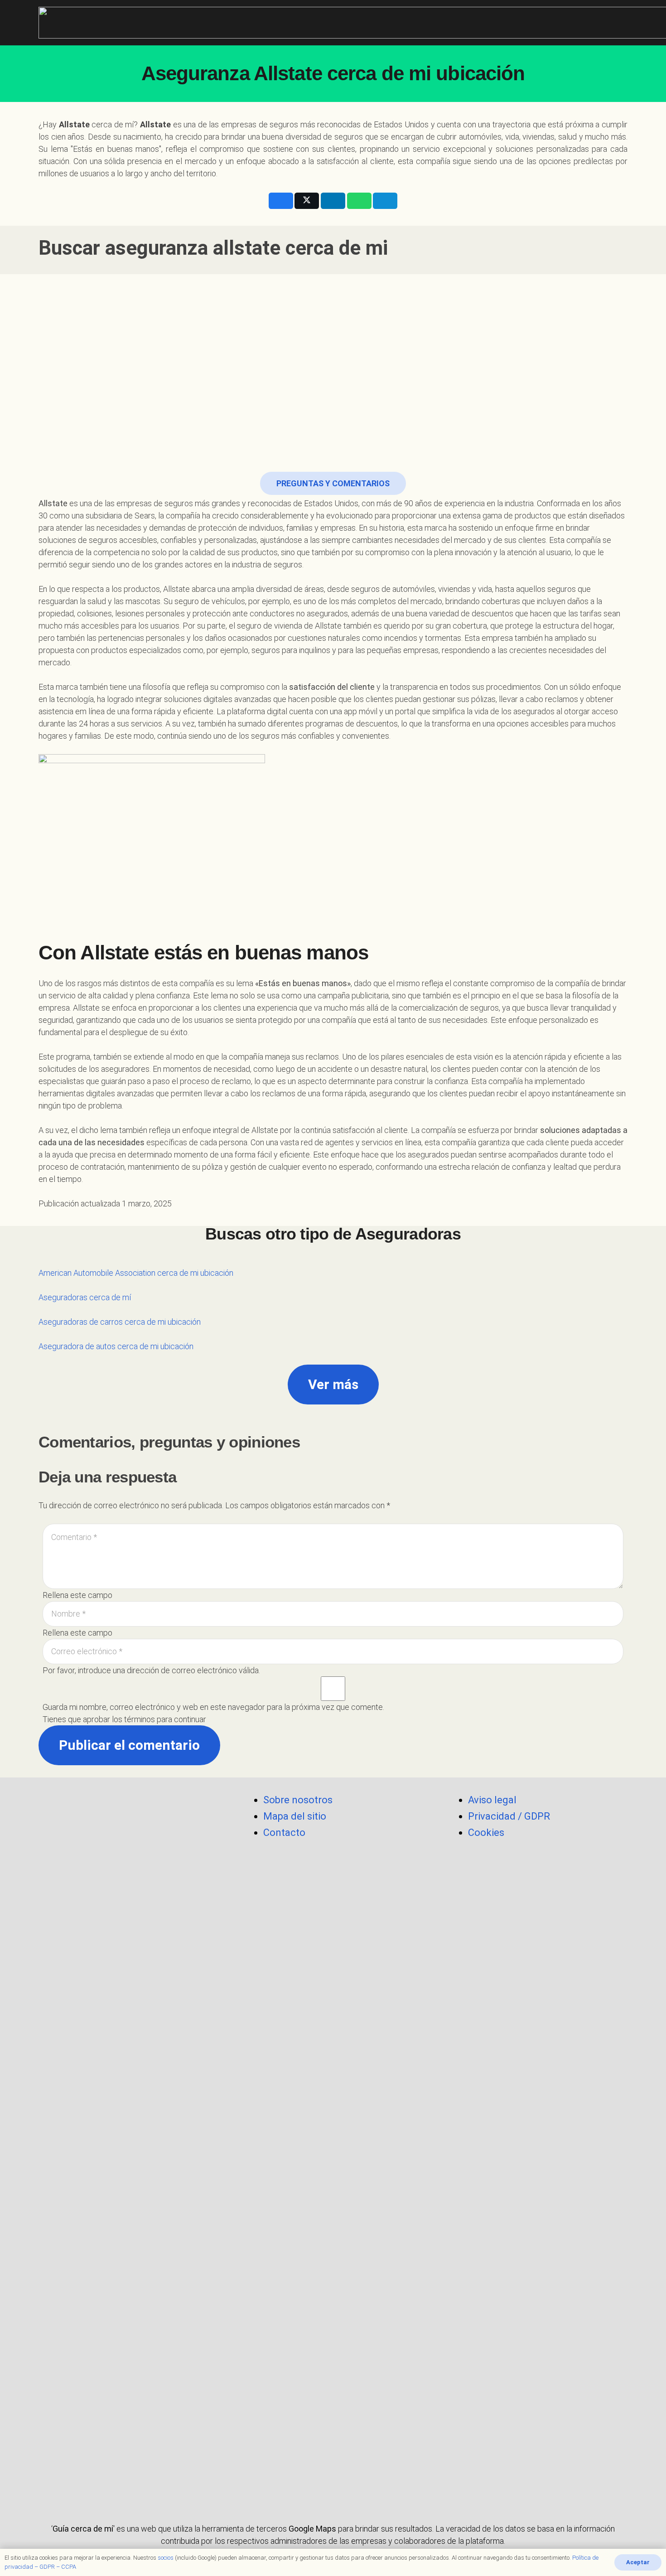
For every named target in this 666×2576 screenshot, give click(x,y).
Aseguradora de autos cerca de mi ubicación (116, 1346)
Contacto (284, 1833)
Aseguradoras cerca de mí (85, 1297)
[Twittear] (307, 201)
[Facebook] (129, 2480)
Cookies (486, 1833)
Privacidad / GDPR (509, 1816)
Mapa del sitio (295, 1816)
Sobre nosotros (298, 1800)
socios (166, 2558)
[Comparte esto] (281, 201)
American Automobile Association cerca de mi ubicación (136, 1273)
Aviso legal (492, 1800)
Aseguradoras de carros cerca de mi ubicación (120, 1322)
